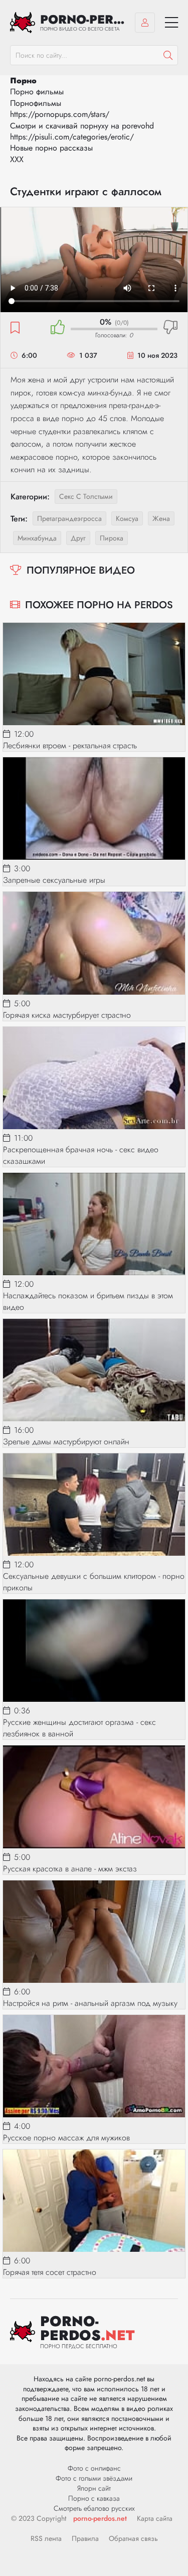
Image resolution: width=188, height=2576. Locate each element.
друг (78, 538)
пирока (112, 538)
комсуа (127, 518)
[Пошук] (168, 55)
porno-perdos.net (100, 2518)
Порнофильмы (36, 103)
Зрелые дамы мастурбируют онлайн (66, 1442)
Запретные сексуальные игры (54, 880)
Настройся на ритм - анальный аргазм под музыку (90, 2003)
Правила (85, 2538)
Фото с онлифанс (94, 2468)
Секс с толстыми (86, 496)
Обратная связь (133, 2538)
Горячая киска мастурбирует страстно (67, 1015)
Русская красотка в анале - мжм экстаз (70, 1869)
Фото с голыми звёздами (94, 2478)
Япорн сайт (94, 2488)
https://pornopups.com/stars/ (60, 114)
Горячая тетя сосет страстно (50, 2272)
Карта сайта (155, 2518)
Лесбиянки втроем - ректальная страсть (70, 745)
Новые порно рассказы (51, 148)
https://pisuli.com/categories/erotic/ (72, 137)
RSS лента (46, 2538)
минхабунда (37, 538)
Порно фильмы (37, 92)
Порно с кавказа (94, 2498)
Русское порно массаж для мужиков (66, 2138)
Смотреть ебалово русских (94, 2508)
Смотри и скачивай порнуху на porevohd (82, 126)
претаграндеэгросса (69, 518)
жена (161, 518)
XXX (17, 159)
